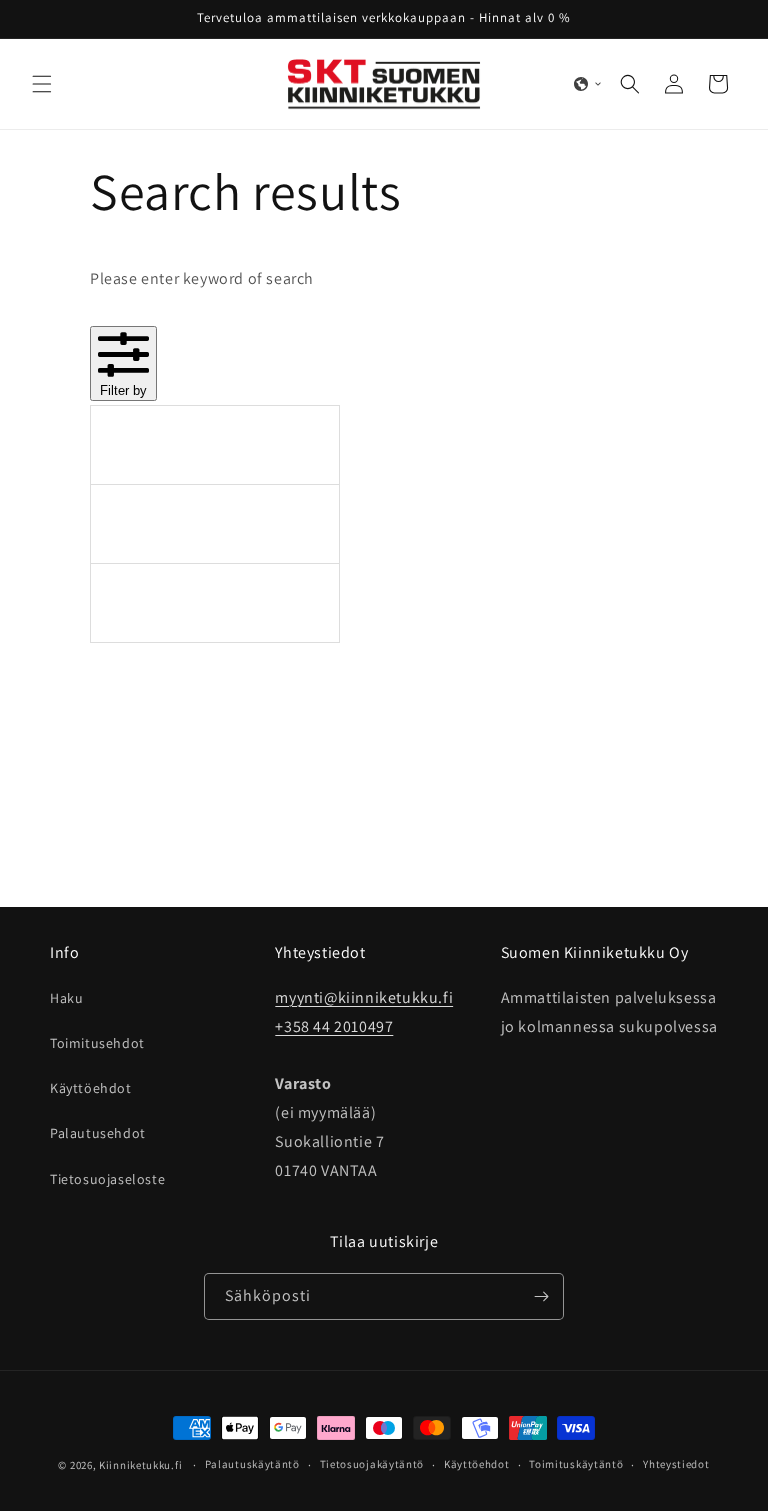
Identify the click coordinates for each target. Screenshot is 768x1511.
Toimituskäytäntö (576, 1464)
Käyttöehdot (91, 1088)
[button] (42, 84)
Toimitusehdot (97, 1043)
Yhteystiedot (676, 1464)
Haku (66, 998)
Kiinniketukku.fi (140, 1465)
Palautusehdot (98, 1133)
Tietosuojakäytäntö (372, 1464)
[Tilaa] (541, 1296)
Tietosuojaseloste (107, 1179)
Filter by (123, 390)
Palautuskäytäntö (252, 1464)
